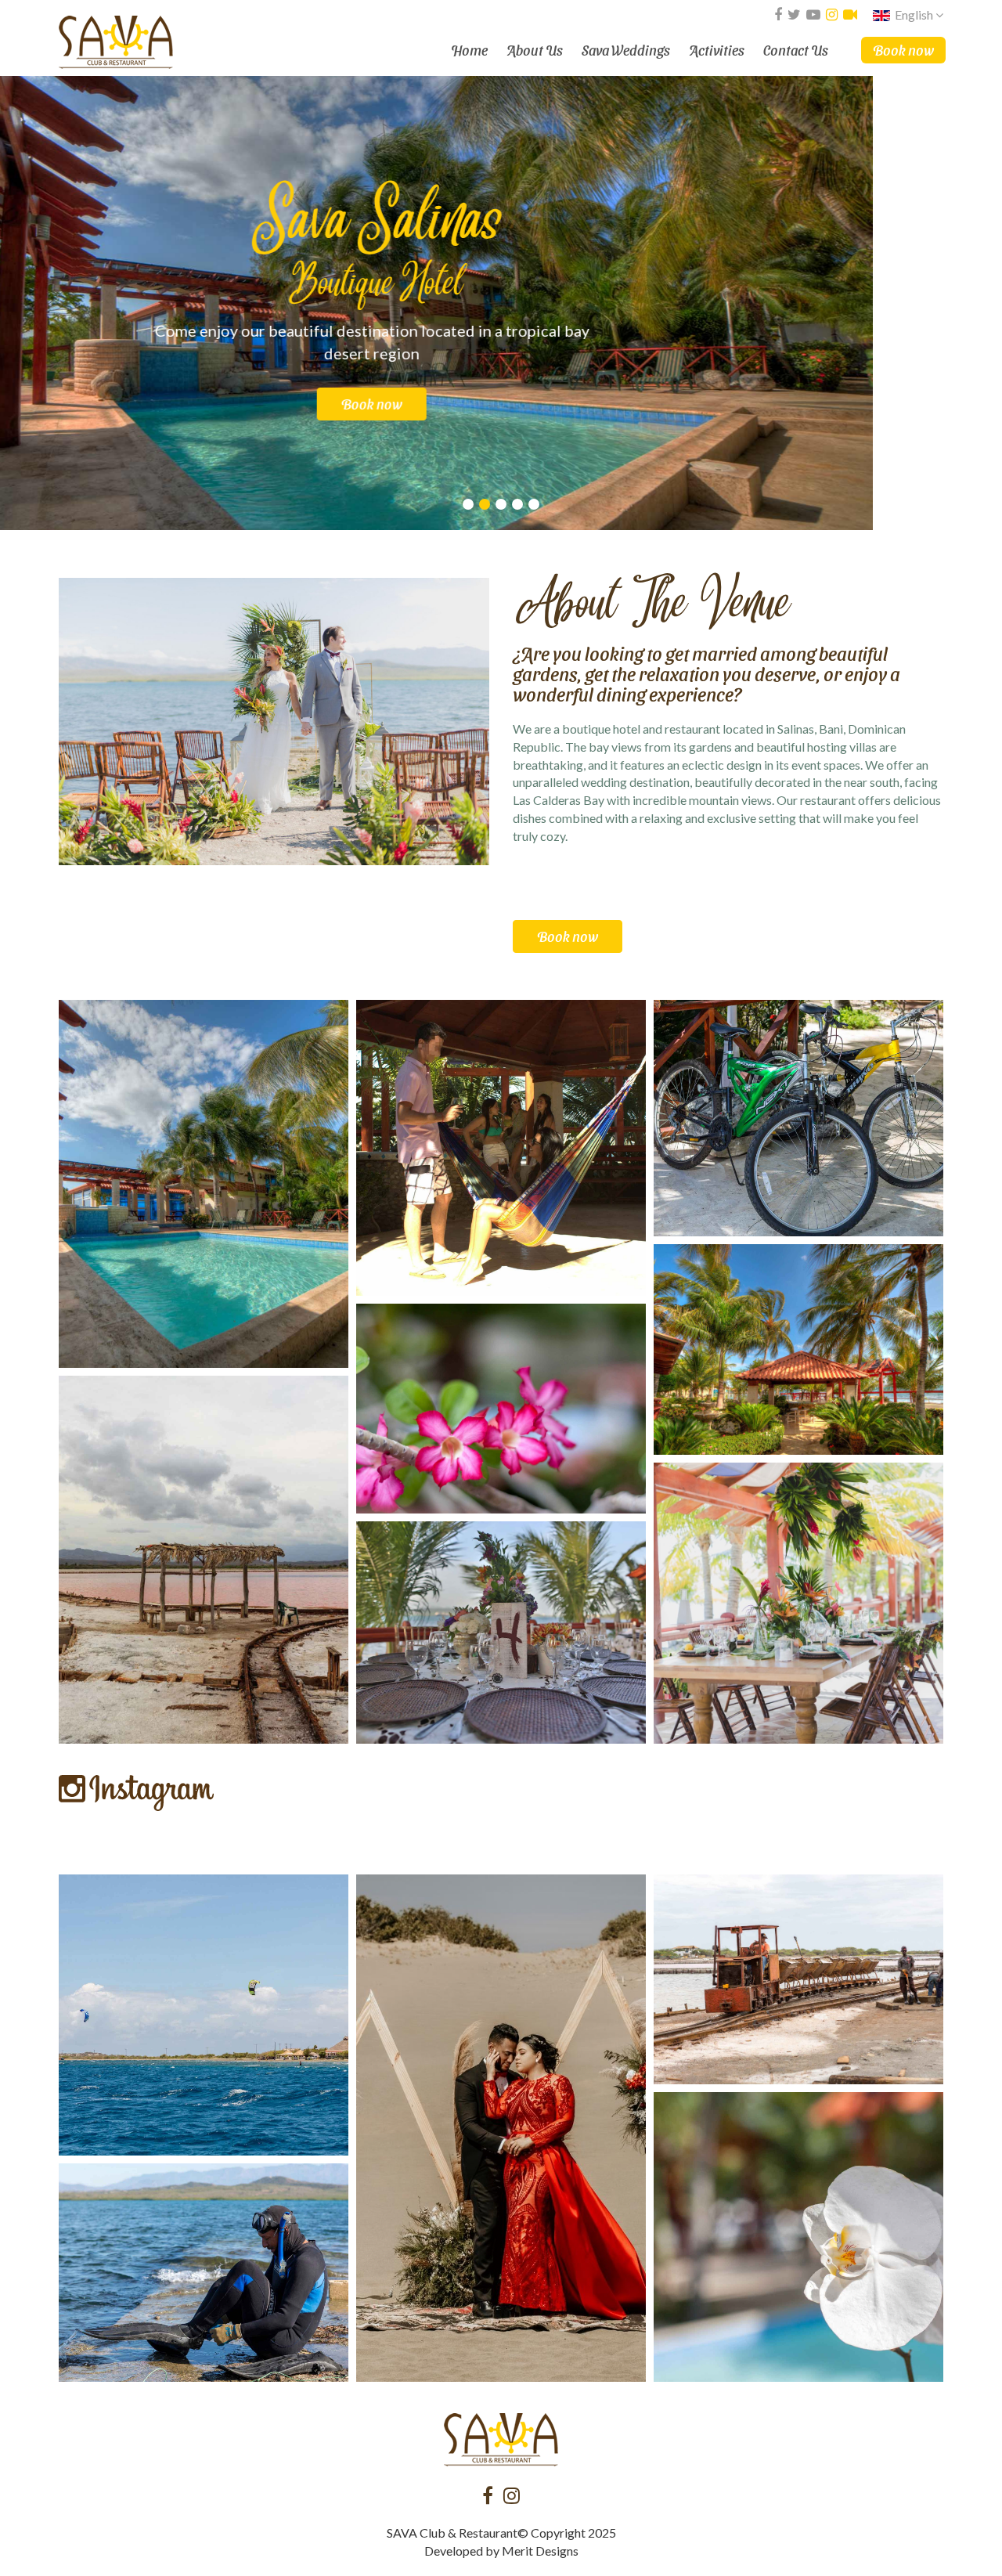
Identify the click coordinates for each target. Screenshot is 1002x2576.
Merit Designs (540, 2551)
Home (469, 50)
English (914, 14)
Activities (717, 50)
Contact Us (796, 50)
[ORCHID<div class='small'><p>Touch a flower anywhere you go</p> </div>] (798, 2237)
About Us (535, 50)
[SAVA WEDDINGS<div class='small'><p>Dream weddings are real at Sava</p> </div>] (501, 2128)
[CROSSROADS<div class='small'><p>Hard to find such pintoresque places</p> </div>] (204, 1560)
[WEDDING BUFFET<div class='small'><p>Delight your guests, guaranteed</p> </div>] (501, 1633)
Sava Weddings (626, 50)
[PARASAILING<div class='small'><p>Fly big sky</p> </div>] (204, 2015)
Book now (903, 50)
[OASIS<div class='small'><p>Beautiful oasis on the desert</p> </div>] (204, 1184)
